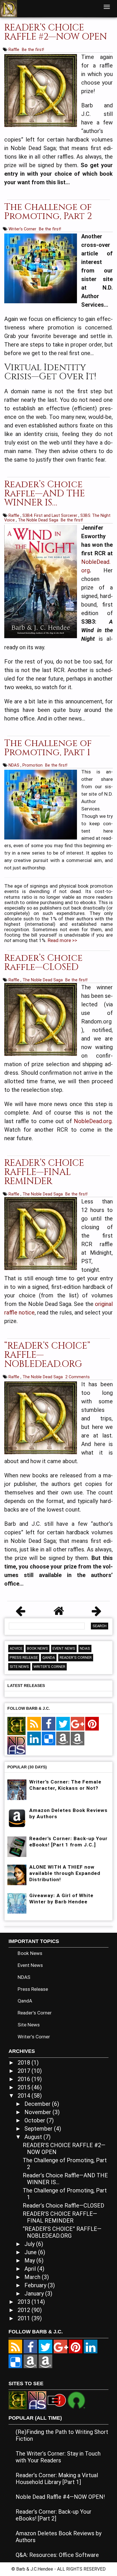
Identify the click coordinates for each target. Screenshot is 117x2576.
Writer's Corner (23, 229)
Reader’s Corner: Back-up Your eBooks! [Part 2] (54, 2515)
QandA (49, 1657)
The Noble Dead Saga (39, 520)
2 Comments (78, 1377)
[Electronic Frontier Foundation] (57, 2400)
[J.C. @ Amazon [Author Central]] (78, 1739)
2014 (25, 2096)
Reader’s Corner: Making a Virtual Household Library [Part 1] (57, 2479)
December (38, 2104)
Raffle (14, 50)
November (38, 2112)
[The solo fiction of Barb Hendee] (16, 1726)
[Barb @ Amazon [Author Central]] (63, 1739)
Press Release (24, 1657)
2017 (25, 2071)
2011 (25, 2318)
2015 (25, 2087)
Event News (64, 1648)
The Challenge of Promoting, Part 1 (48, 748)
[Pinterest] (92, 1724)
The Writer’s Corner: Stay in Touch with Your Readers (58, 2457)
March (33, 2277)
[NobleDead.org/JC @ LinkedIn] (34, 1739)
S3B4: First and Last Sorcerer (50, 515)
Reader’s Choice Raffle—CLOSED (43, 963)
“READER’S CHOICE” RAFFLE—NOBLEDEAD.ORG (62, 2232)
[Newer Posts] (20, 1613)
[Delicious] (49, 1739)
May (30, 2260)
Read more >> (62, 940)
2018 (25, 2063)
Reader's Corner (76, 1657)
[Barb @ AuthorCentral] (30, 2361)
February (36, 2285)
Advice (16, 1648)
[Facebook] (49, 1724)
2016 (25, 2079)
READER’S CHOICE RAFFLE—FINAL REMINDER (44, 1172)
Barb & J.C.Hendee (35, 2569)
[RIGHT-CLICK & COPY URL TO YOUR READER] (34, 1724)
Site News (19, 1667)
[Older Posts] (97, 1613)
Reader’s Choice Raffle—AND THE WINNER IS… (45, 494)
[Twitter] (63, 1724)
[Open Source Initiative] (76, 2400)
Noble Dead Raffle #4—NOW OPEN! (60, 2497)
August (34, 2137)
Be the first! (33, 50)
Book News (37, 1648)
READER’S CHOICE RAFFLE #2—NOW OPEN (56, 32)
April (31, 2269)
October (35, 2120)
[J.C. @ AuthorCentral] (45, 2361)
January (35, 2294)
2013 (25, 2302)
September (39, 2129)
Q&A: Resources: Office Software (57, 2555)
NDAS (14, 765)
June (31, 2252)
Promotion (33, 765)
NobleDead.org (93, 1121)
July (30, 2244)
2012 (25, 2310)
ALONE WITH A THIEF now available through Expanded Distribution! (65, 1873)
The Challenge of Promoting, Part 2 (48, 212)
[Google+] (78, 1724)
